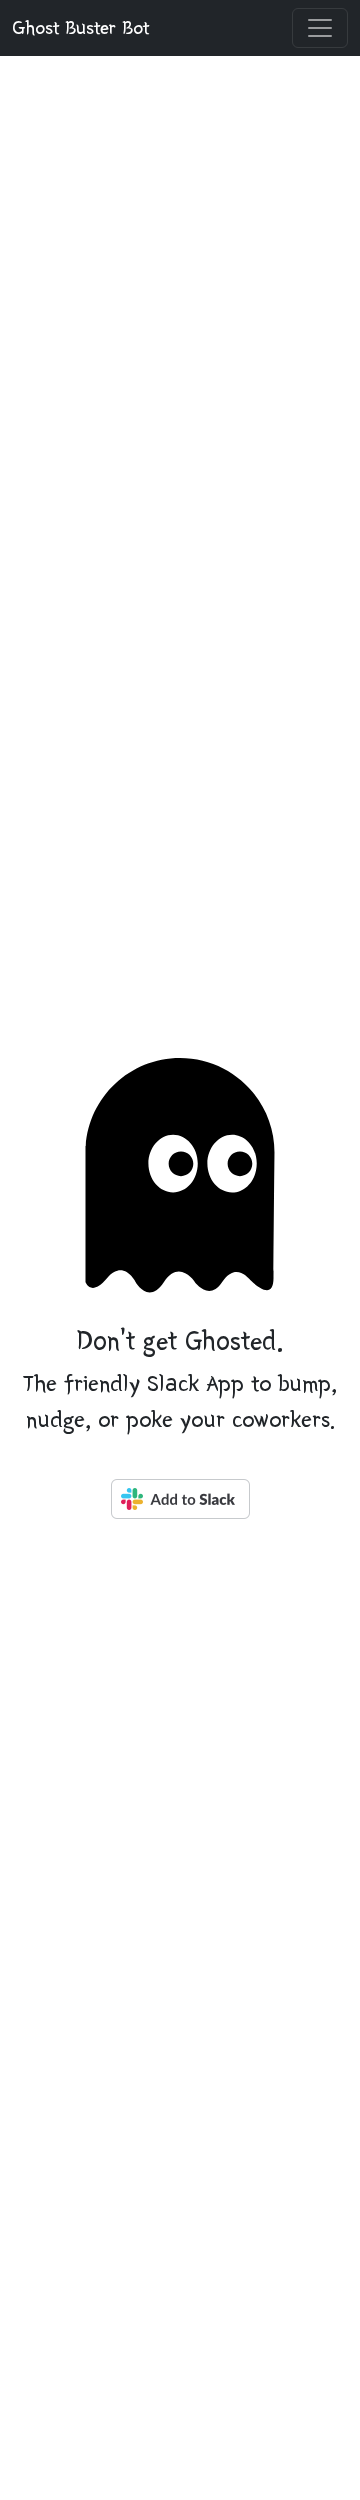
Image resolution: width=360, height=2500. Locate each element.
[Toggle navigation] (320, 28)
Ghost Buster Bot (80, 28)
